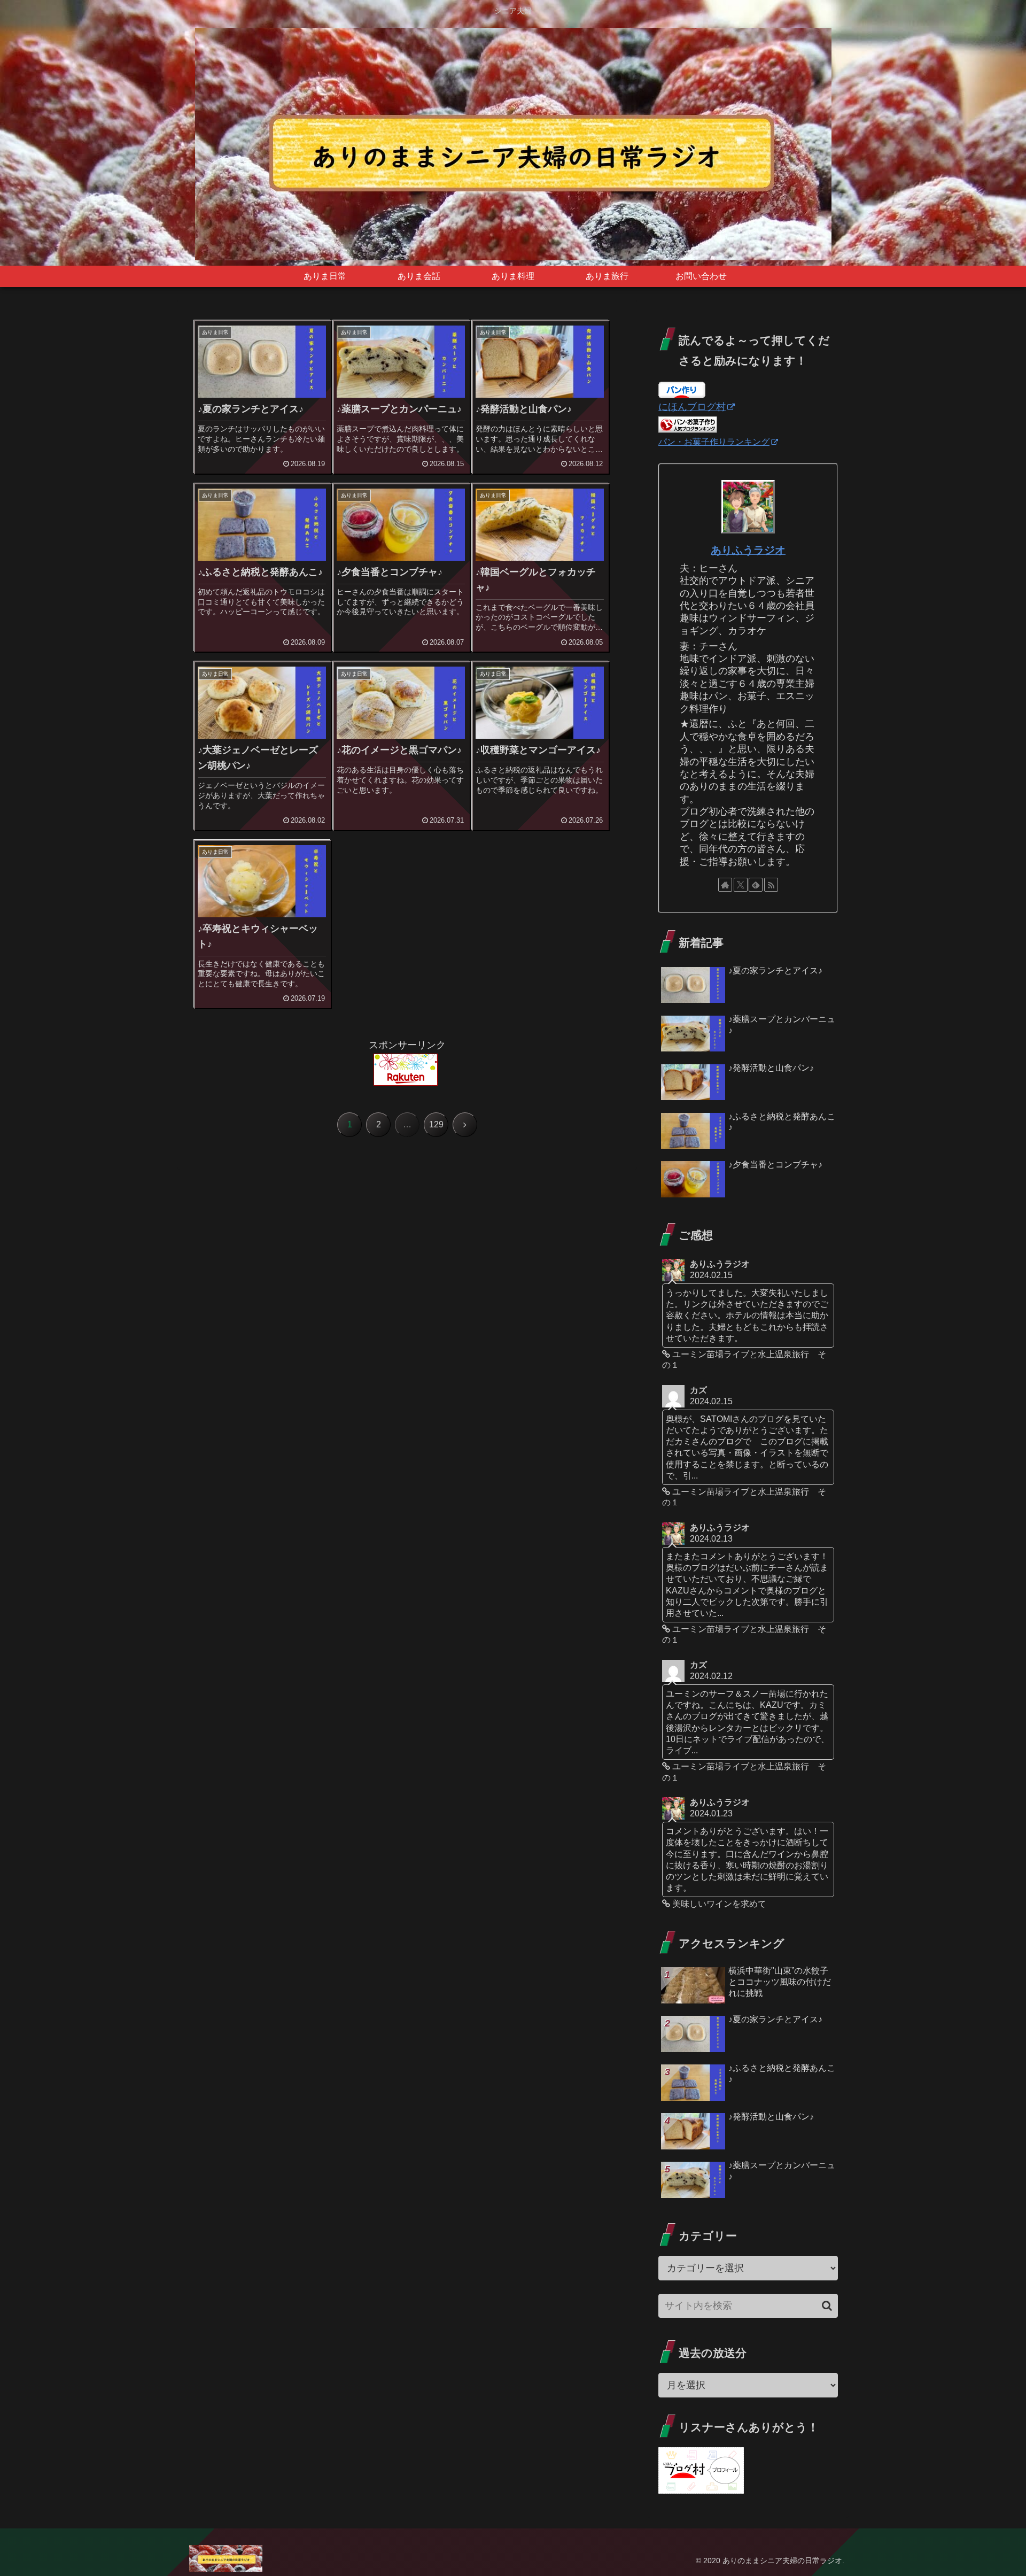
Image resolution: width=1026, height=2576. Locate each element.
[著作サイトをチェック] (725, 885)
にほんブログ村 (692, 407)
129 (436, 1124)
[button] (827, 2306)
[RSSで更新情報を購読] (771, 885)
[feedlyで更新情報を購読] (756, 885)
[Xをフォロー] (741, 885)
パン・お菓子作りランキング (714, 442)
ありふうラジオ (748, 550)
